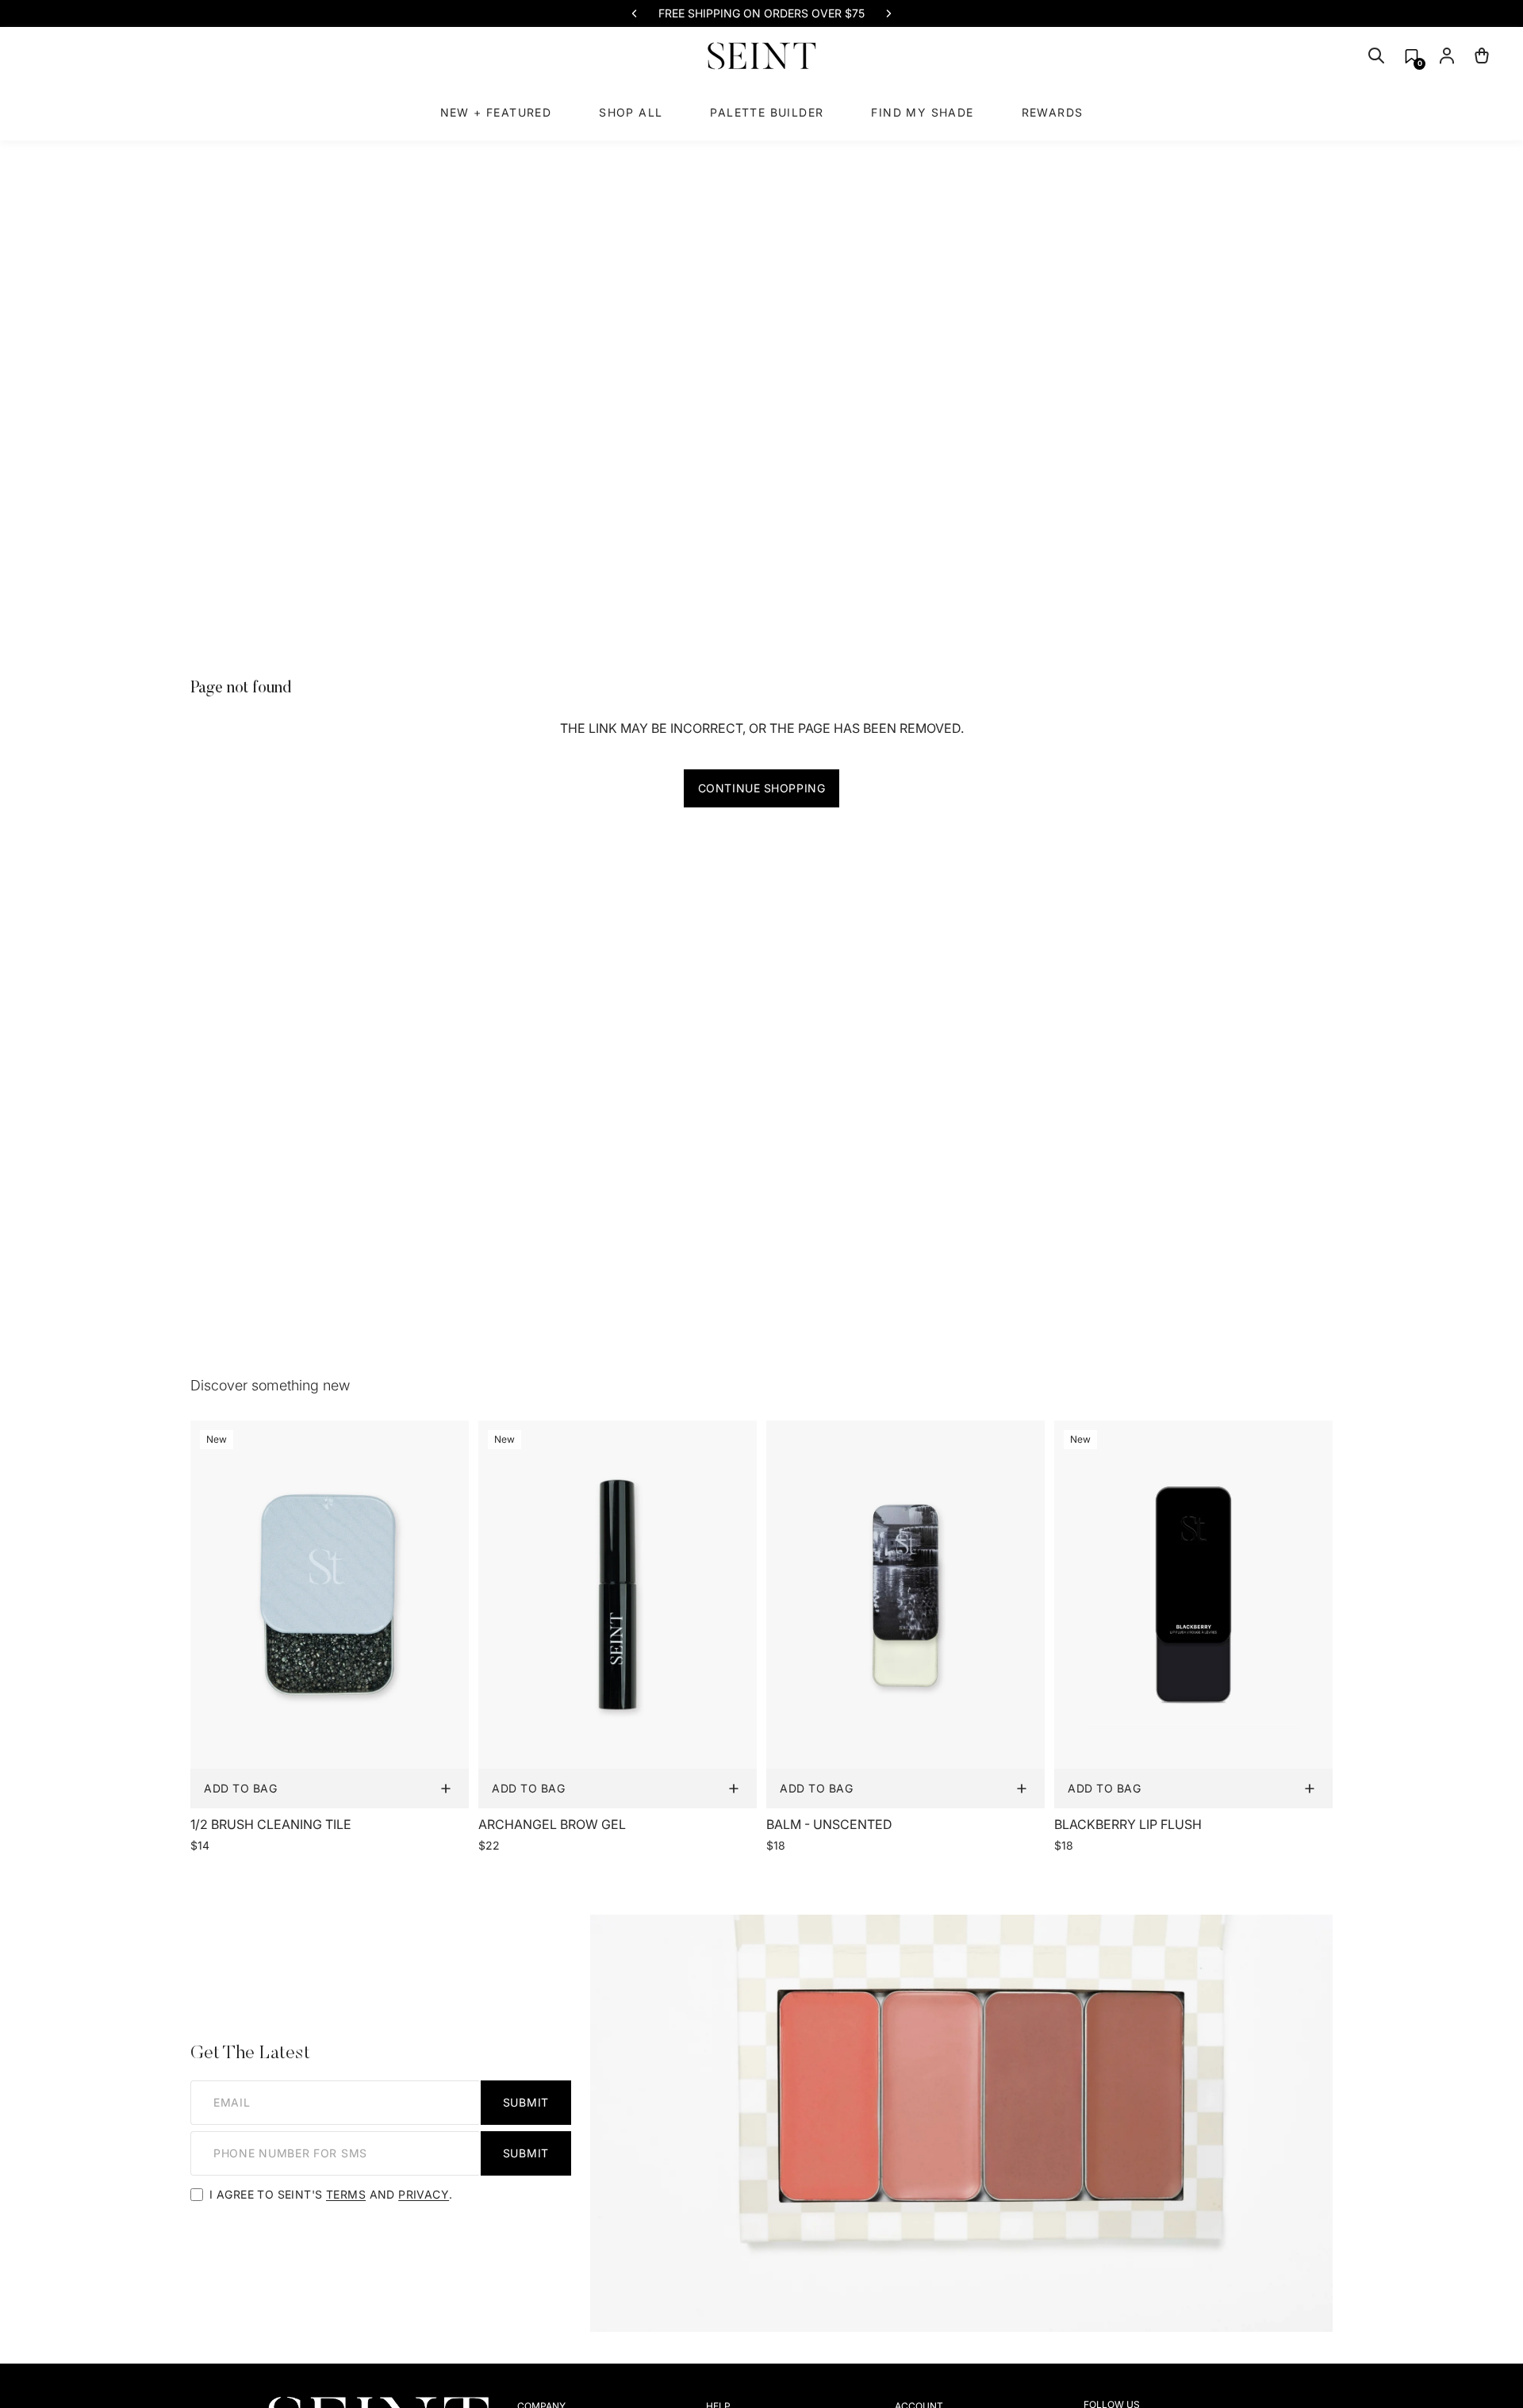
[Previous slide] (635, 13)
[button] (1412, 56)
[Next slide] (888, 13)
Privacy (424, 2194)
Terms (346, 2194)
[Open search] (1376, 56)
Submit (526, 2102)
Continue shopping (762, 788)
